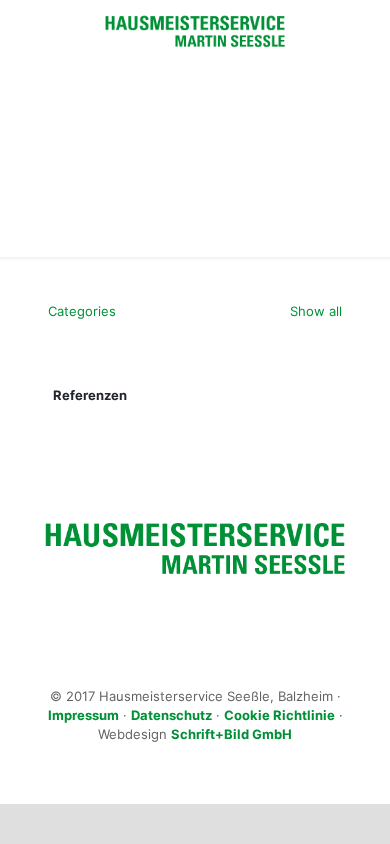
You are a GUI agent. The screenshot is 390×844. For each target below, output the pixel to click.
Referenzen (90, 395)
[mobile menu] (363, 40)
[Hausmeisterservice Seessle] (195, 30)
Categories (82, 311)
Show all (314, 311)
